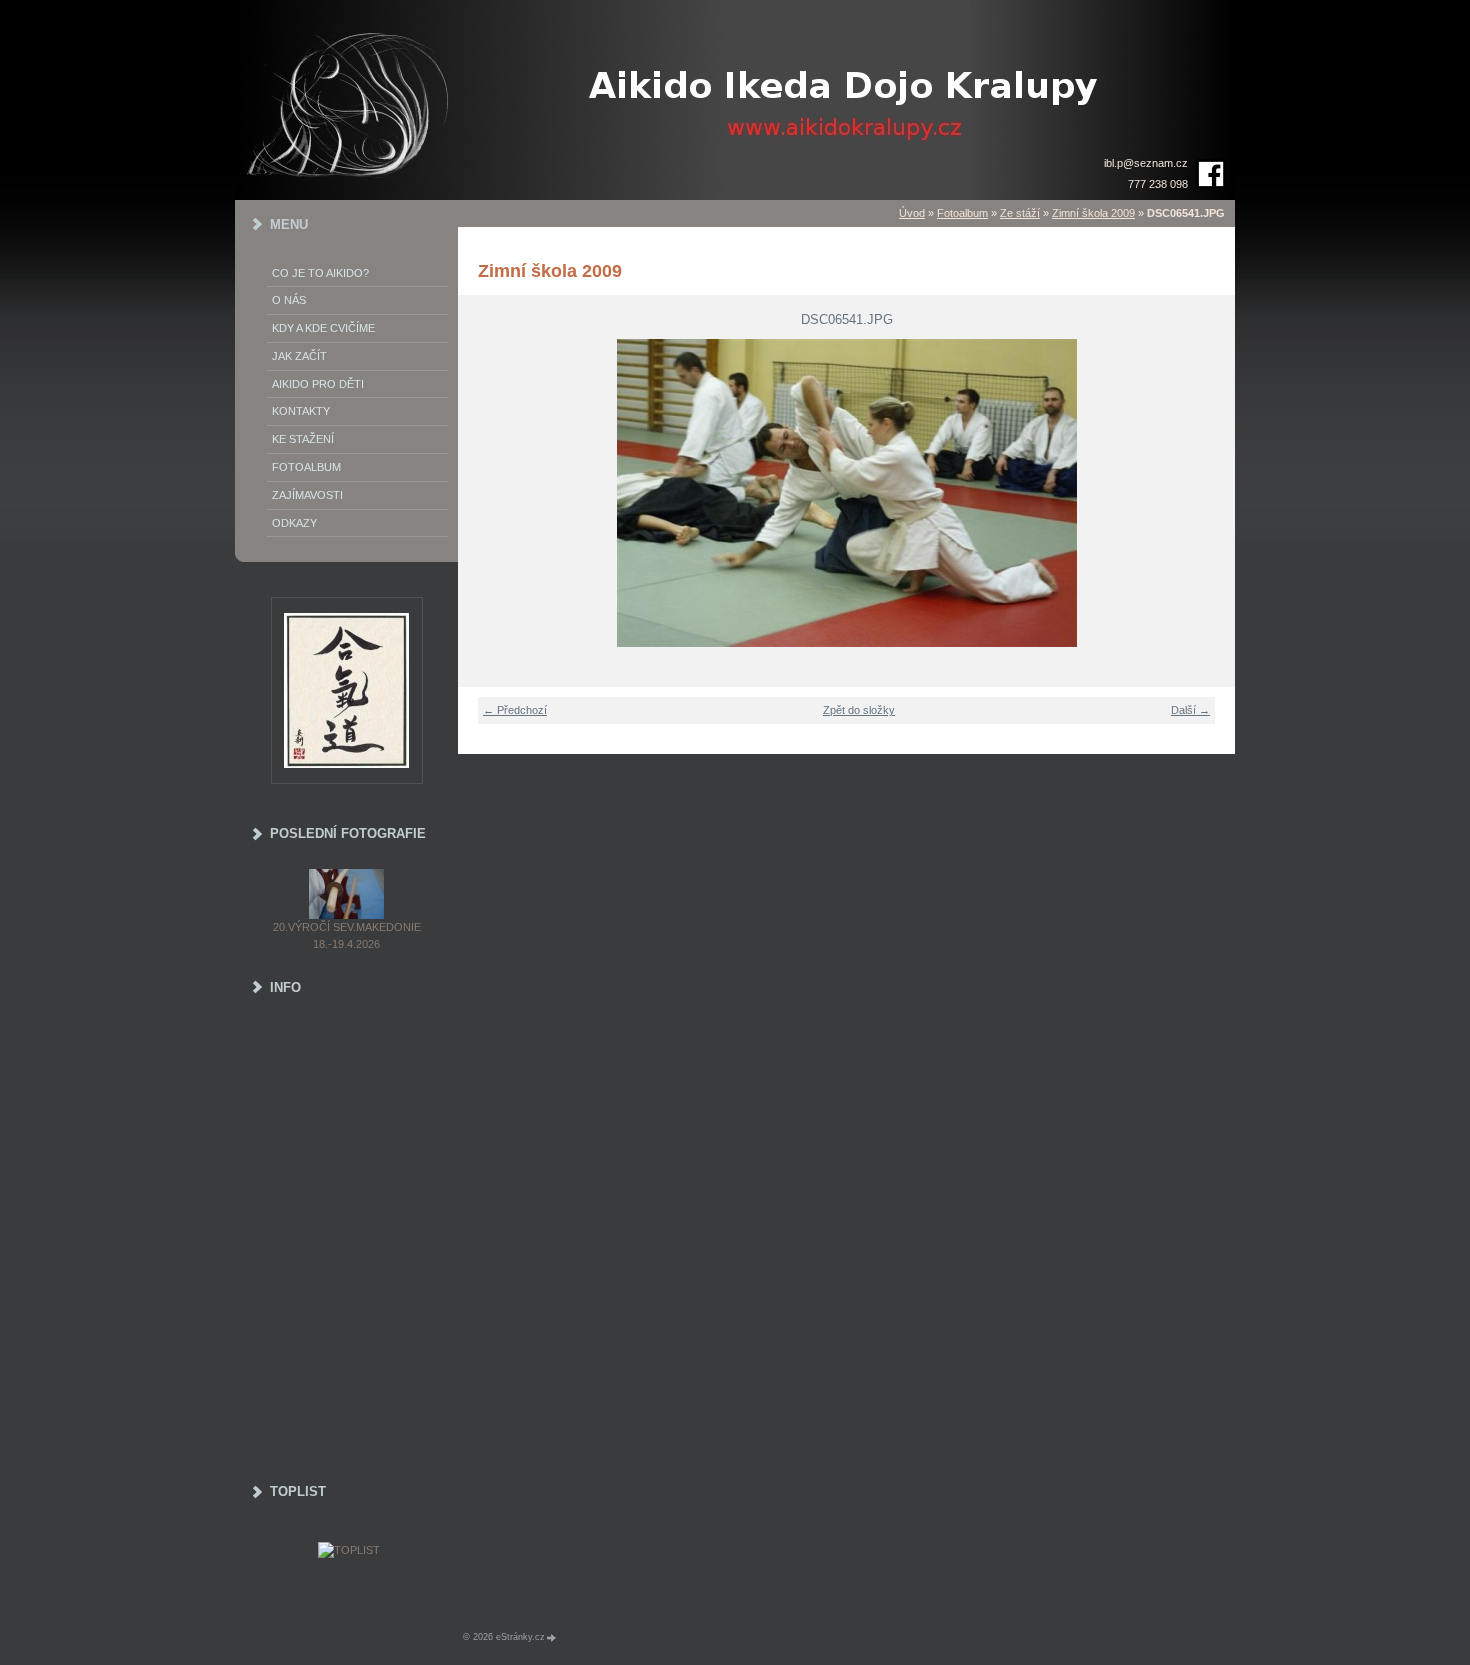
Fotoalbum (962, 213)
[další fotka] (1207, 493)
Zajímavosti (307, 495)
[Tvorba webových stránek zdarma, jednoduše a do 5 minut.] (552, 1637)
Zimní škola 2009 (1093, 213)
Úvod (912, 213)
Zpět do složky (859, 710)
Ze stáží (1020, 213)
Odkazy (294, 523)
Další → (1190, 710)
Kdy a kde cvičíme (323, 328)
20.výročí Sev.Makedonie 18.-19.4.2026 (347, 935)
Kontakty (301, 411)
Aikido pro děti (318, 384)
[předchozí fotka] (485, 493)
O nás (289, 300)
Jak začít (299, 356)
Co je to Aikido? (320, 273)
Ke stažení (303, 439)
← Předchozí (515, 710)
